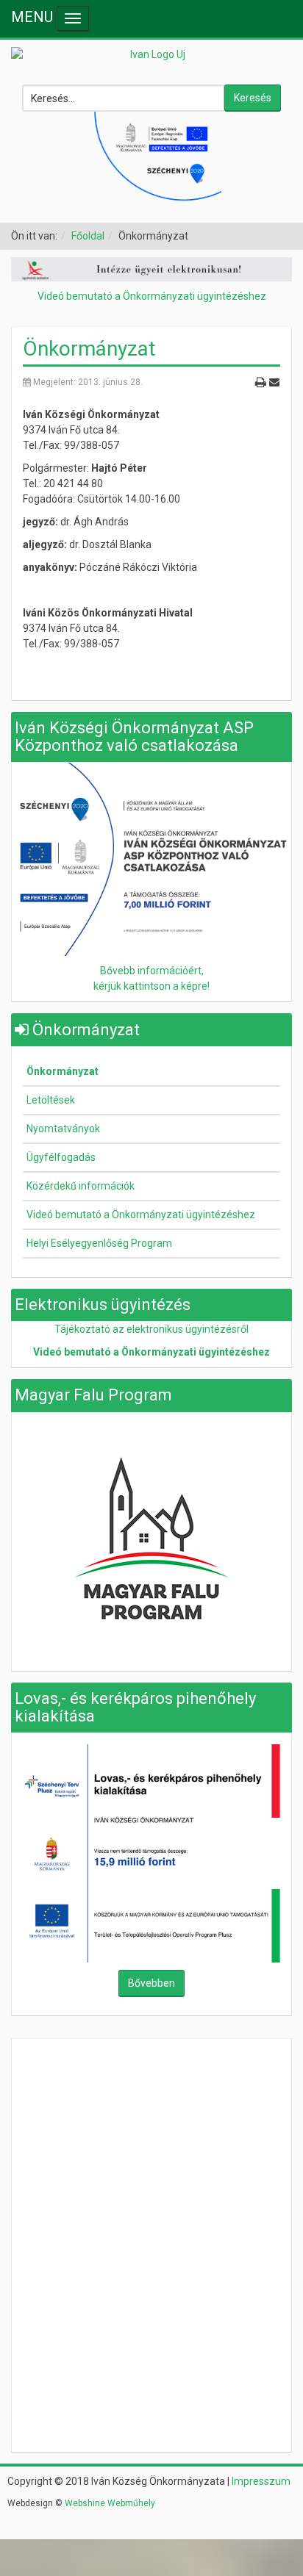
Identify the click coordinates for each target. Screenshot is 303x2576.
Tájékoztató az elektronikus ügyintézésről (151, 1329)
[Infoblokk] (151, 858)
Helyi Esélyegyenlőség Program (99, 1243)
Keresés (253, 98)
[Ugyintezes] (151, 268)
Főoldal (88, 236)
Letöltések (51, 1100)
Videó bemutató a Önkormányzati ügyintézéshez (152, 296)
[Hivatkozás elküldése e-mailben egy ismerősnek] (274, 381)
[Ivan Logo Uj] (151, 55)
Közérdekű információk (81, 1186)
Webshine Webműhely (110, 2503)
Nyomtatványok (63, 1129)
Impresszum (261, 2481)
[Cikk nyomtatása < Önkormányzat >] (260, 381)
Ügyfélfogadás (61, 1157)
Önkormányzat (89, 349)
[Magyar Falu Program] (151, 1537)
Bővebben (151, 1983)
